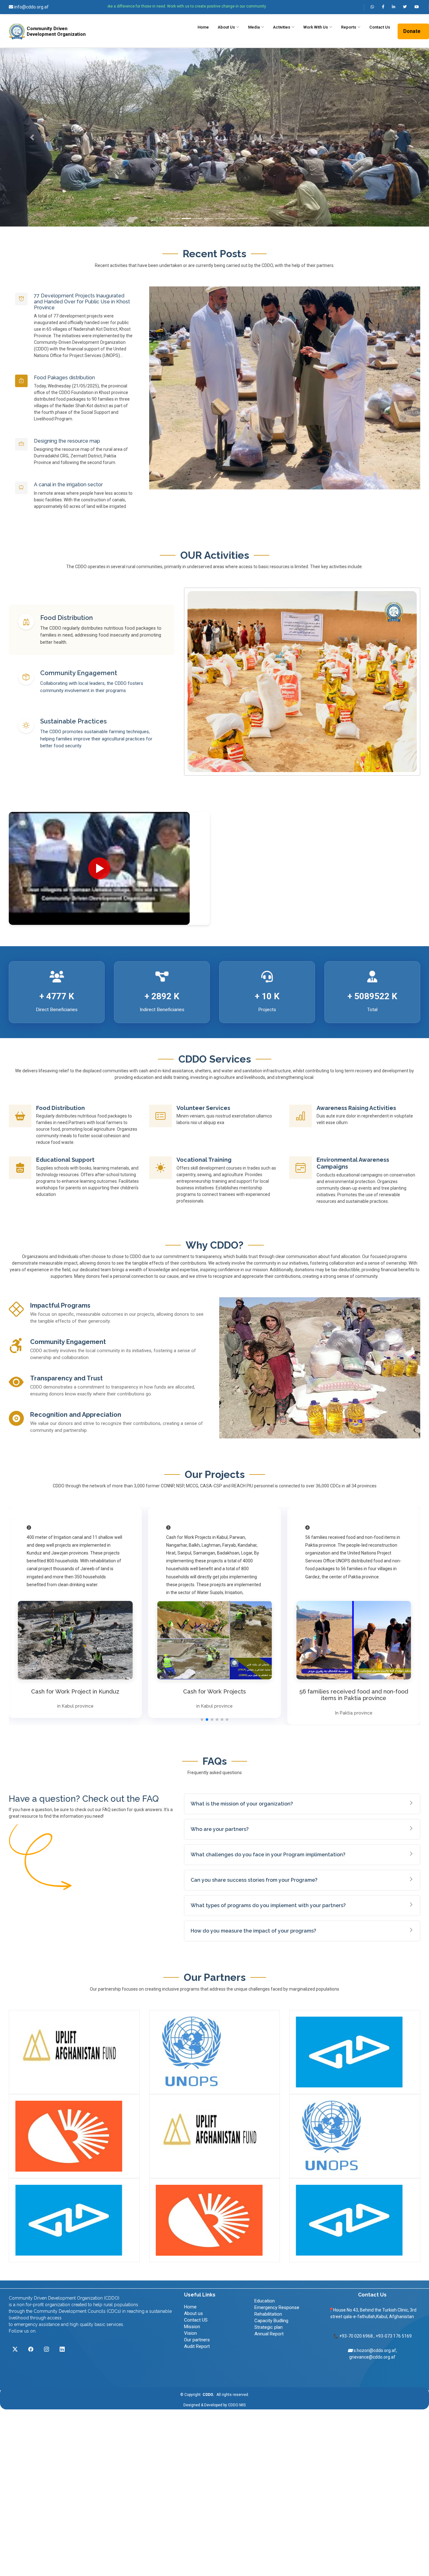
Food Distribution (60, 1108)
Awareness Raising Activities (356, 1108)
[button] (32, 137)
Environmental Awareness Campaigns (353, 1163)
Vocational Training (204, 1160)
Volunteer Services (203, 1108)
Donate (412, 31)
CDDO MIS (237, 2405)
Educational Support (65, 1160)
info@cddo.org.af (31, 7)
